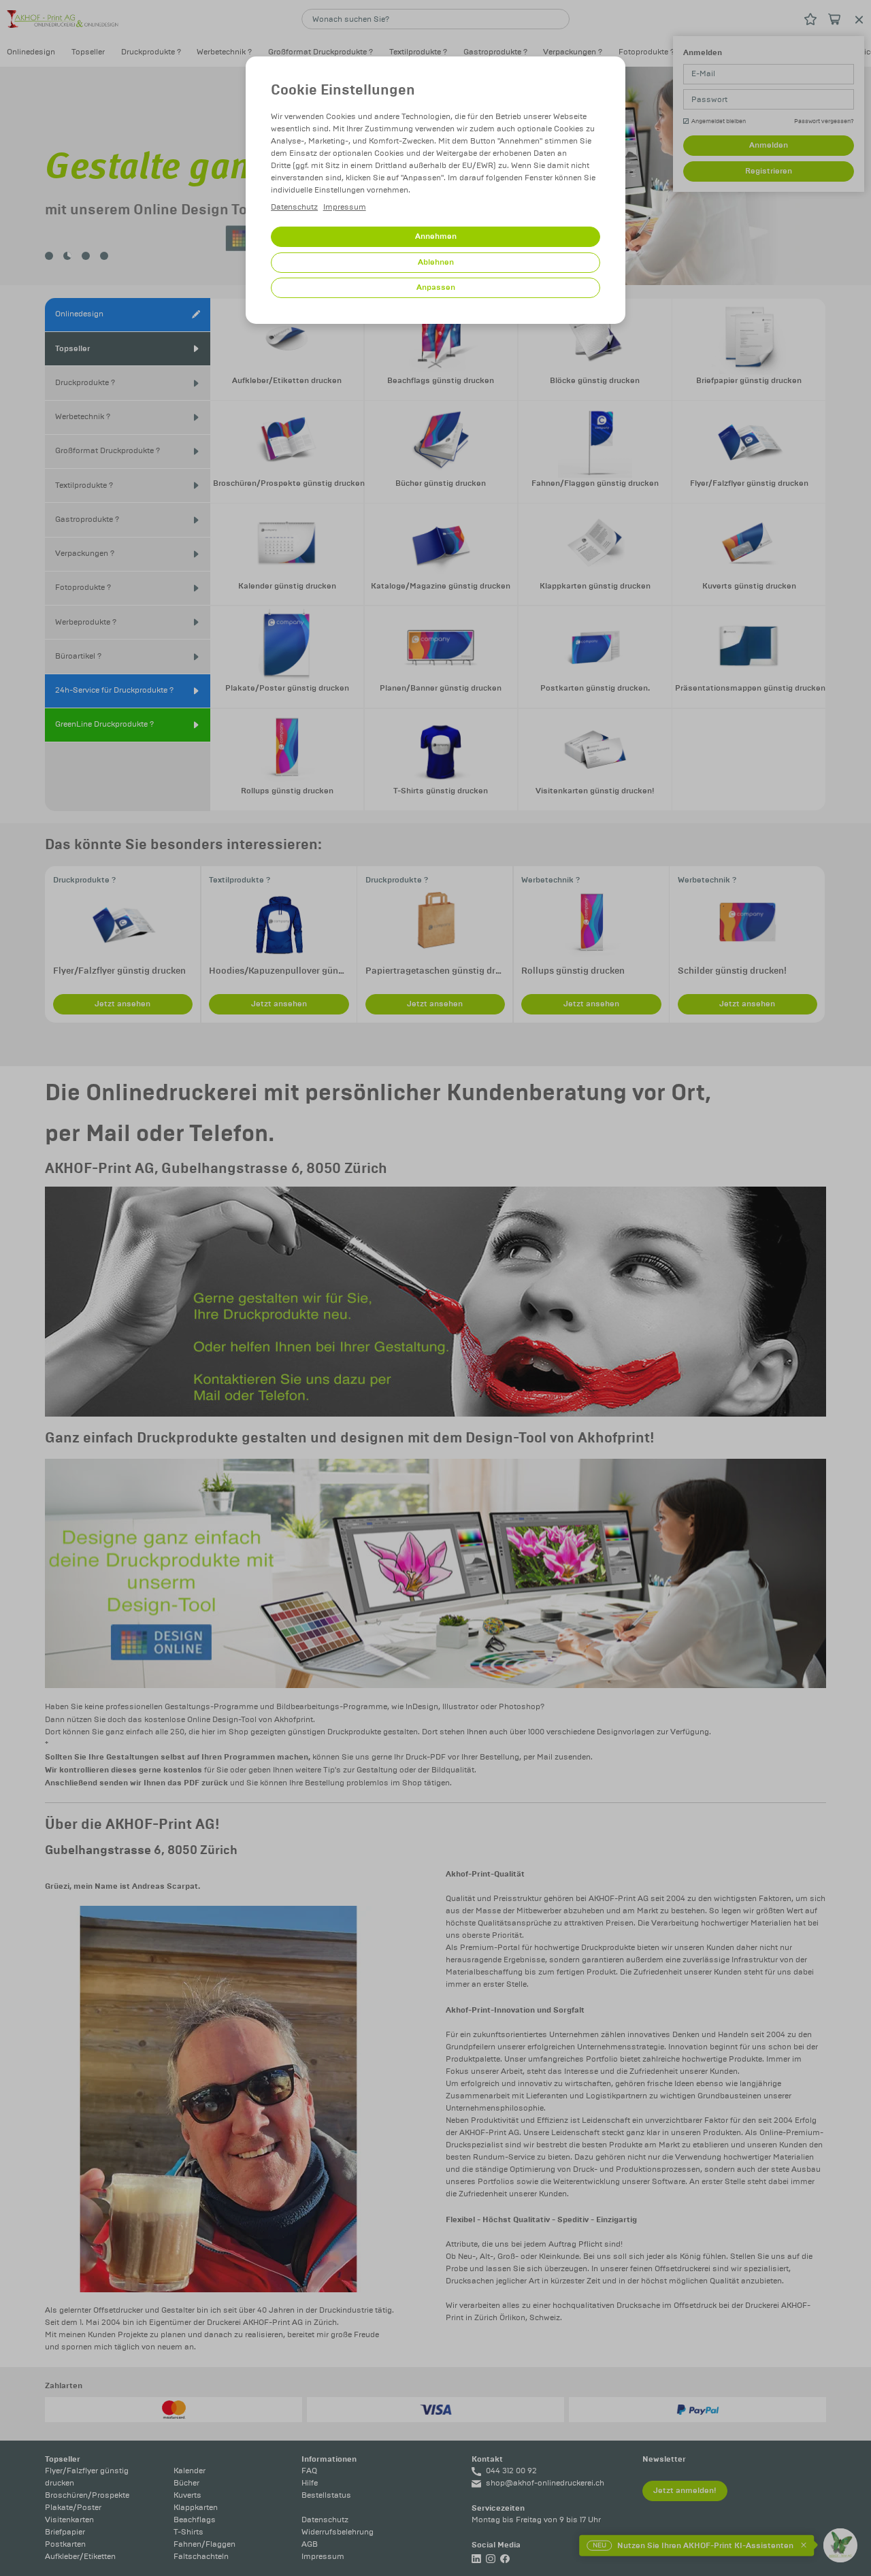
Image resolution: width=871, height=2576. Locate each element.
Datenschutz (294, 207)
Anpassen (436, 287)
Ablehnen (436, 262)
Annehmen (436, 236)
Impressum (345, 207)
